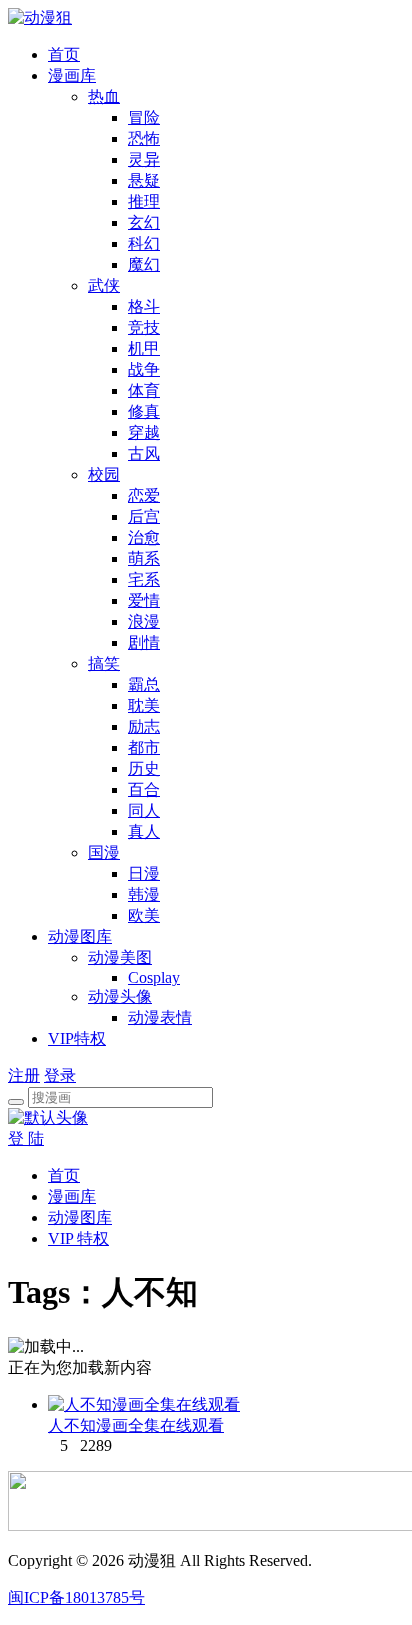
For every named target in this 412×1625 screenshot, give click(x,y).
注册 (24, 1075)
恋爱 (144, 495)
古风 (144, 453)
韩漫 (144, 894)
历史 (144, 768)
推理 (144, 201)
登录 (60, 1075)
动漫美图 (120, 957)
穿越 (144, 432)
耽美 (144, 705)
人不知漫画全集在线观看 (136, 1425)
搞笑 (104, 663)
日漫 (144, 873)
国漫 (104, 852)
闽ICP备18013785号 (76, 1597)
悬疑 (144, 180)
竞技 (144, 327)
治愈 (144, 537)
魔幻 (144, 264)
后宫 (144, 516)
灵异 (144, 159)
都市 (144, 747)
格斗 (144, 306)
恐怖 (144, 138)
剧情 (144, 642)
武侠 (104, 285)
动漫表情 (160, 1017)
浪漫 (144, 621)
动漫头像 (120, 996)
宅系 (144, 579)
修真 (144, 411)
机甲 (144, 348)
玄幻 (144, 222)
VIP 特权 (78, 1238)
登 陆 (26, 1138)
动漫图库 (80, 936)
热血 (104, 96)
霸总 (144, 684)
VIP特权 (77, 1038)
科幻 (144, 243)
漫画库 (72, 75)
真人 (144, 831)
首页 (64, 54)
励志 (144, 726)
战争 (144, 369)
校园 (104, 474)
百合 (144, 789)
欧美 (144, 915)
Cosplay (154, 977)
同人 (144, 810)
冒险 (144, 117)
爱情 (144, 600)
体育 (144, 390)
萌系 (144, 558)
